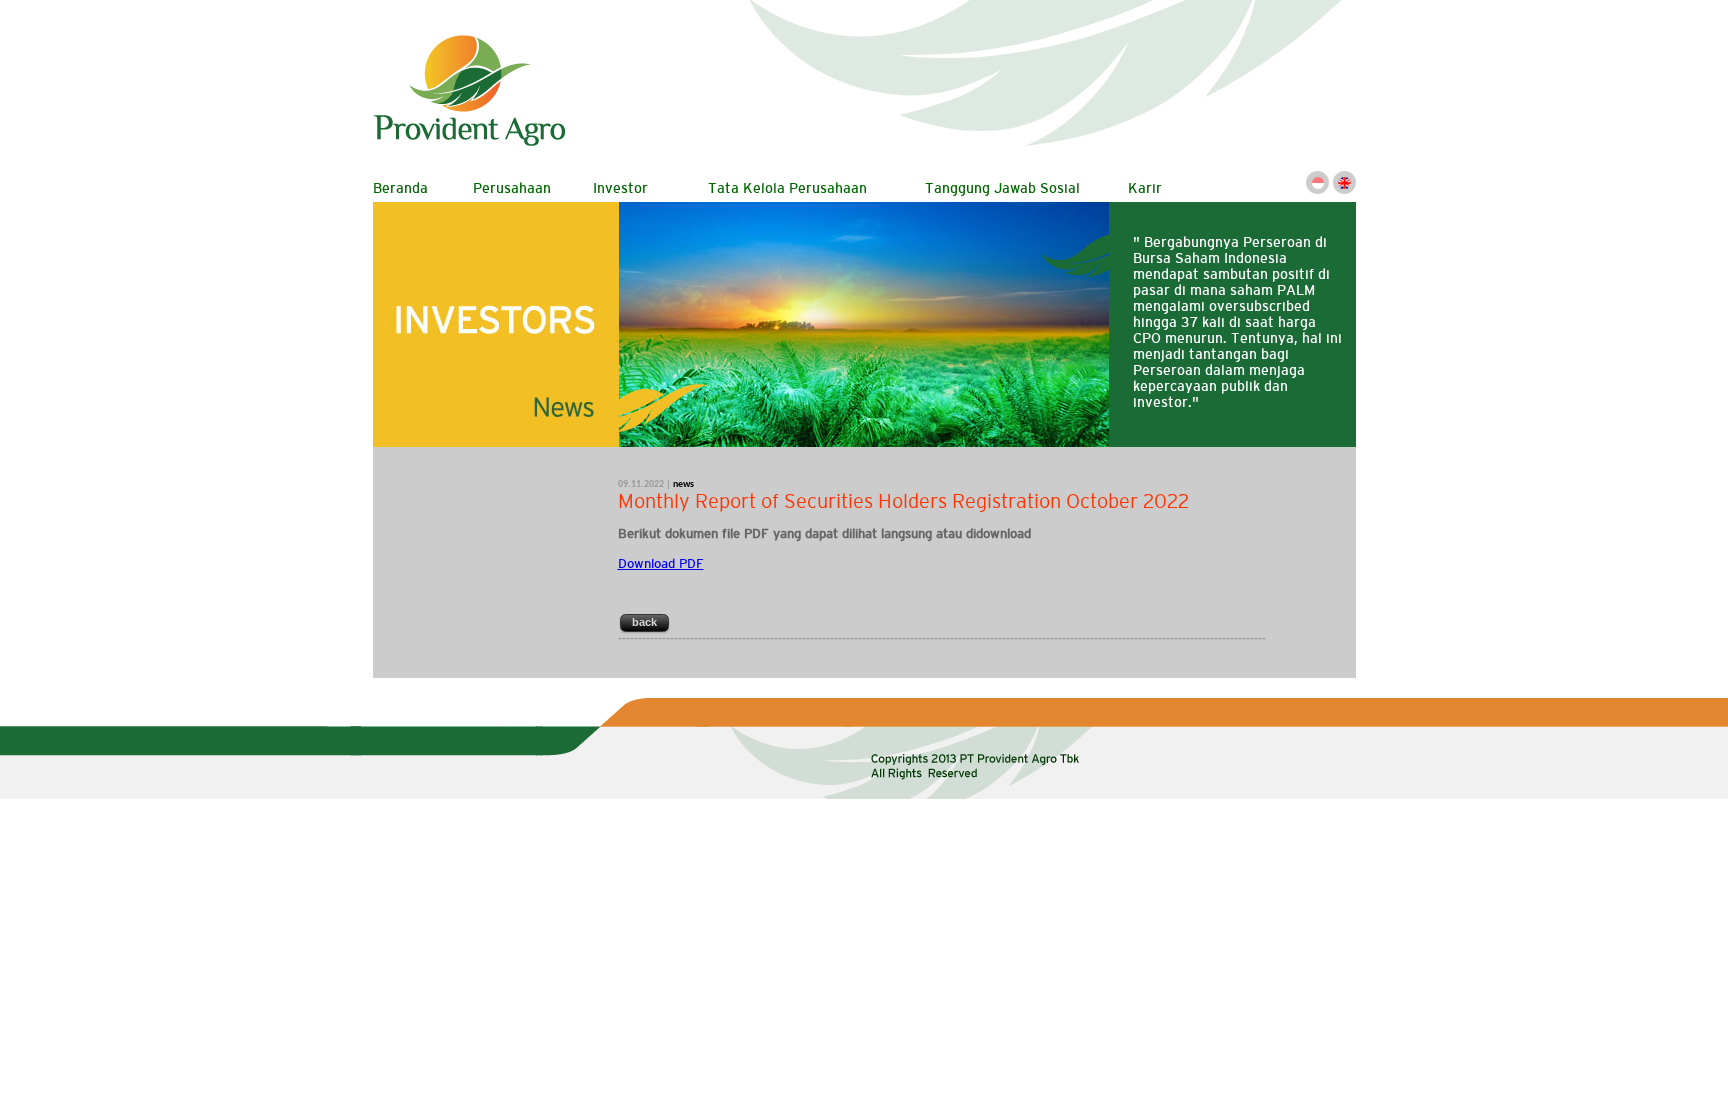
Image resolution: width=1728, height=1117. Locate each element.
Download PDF (661, 563)
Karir (1145, 188)
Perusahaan (512, 188)
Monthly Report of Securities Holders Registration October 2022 (903, 501)
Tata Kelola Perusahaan (787, 188)
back (644, 622)
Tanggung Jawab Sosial (1002, 188)
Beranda (400, 188)
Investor (620, 188)
